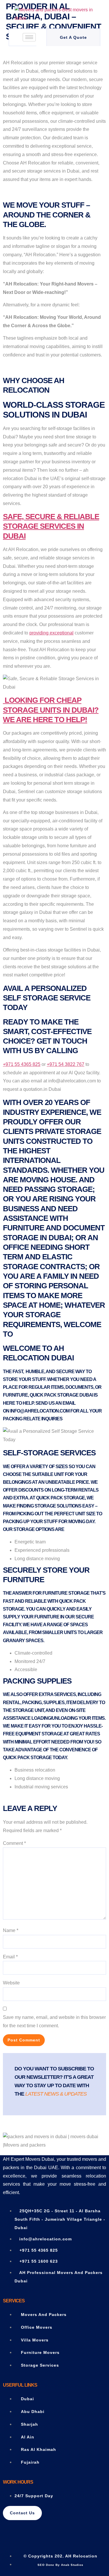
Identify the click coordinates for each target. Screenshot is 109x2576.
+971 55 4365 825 (22, 1064)
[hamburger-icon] (29, 37)
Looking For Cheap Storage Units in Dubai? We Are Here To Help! (51, 710)
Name (11, 1930)
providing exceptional (51, 633)
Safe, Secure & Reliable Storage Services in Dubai (51, 526)
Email (10, 1957)
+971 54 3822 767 (66, 1064)
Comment (14, 1843)
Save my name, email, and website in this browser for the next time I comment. (54, 2021)
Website (11, 1983)
